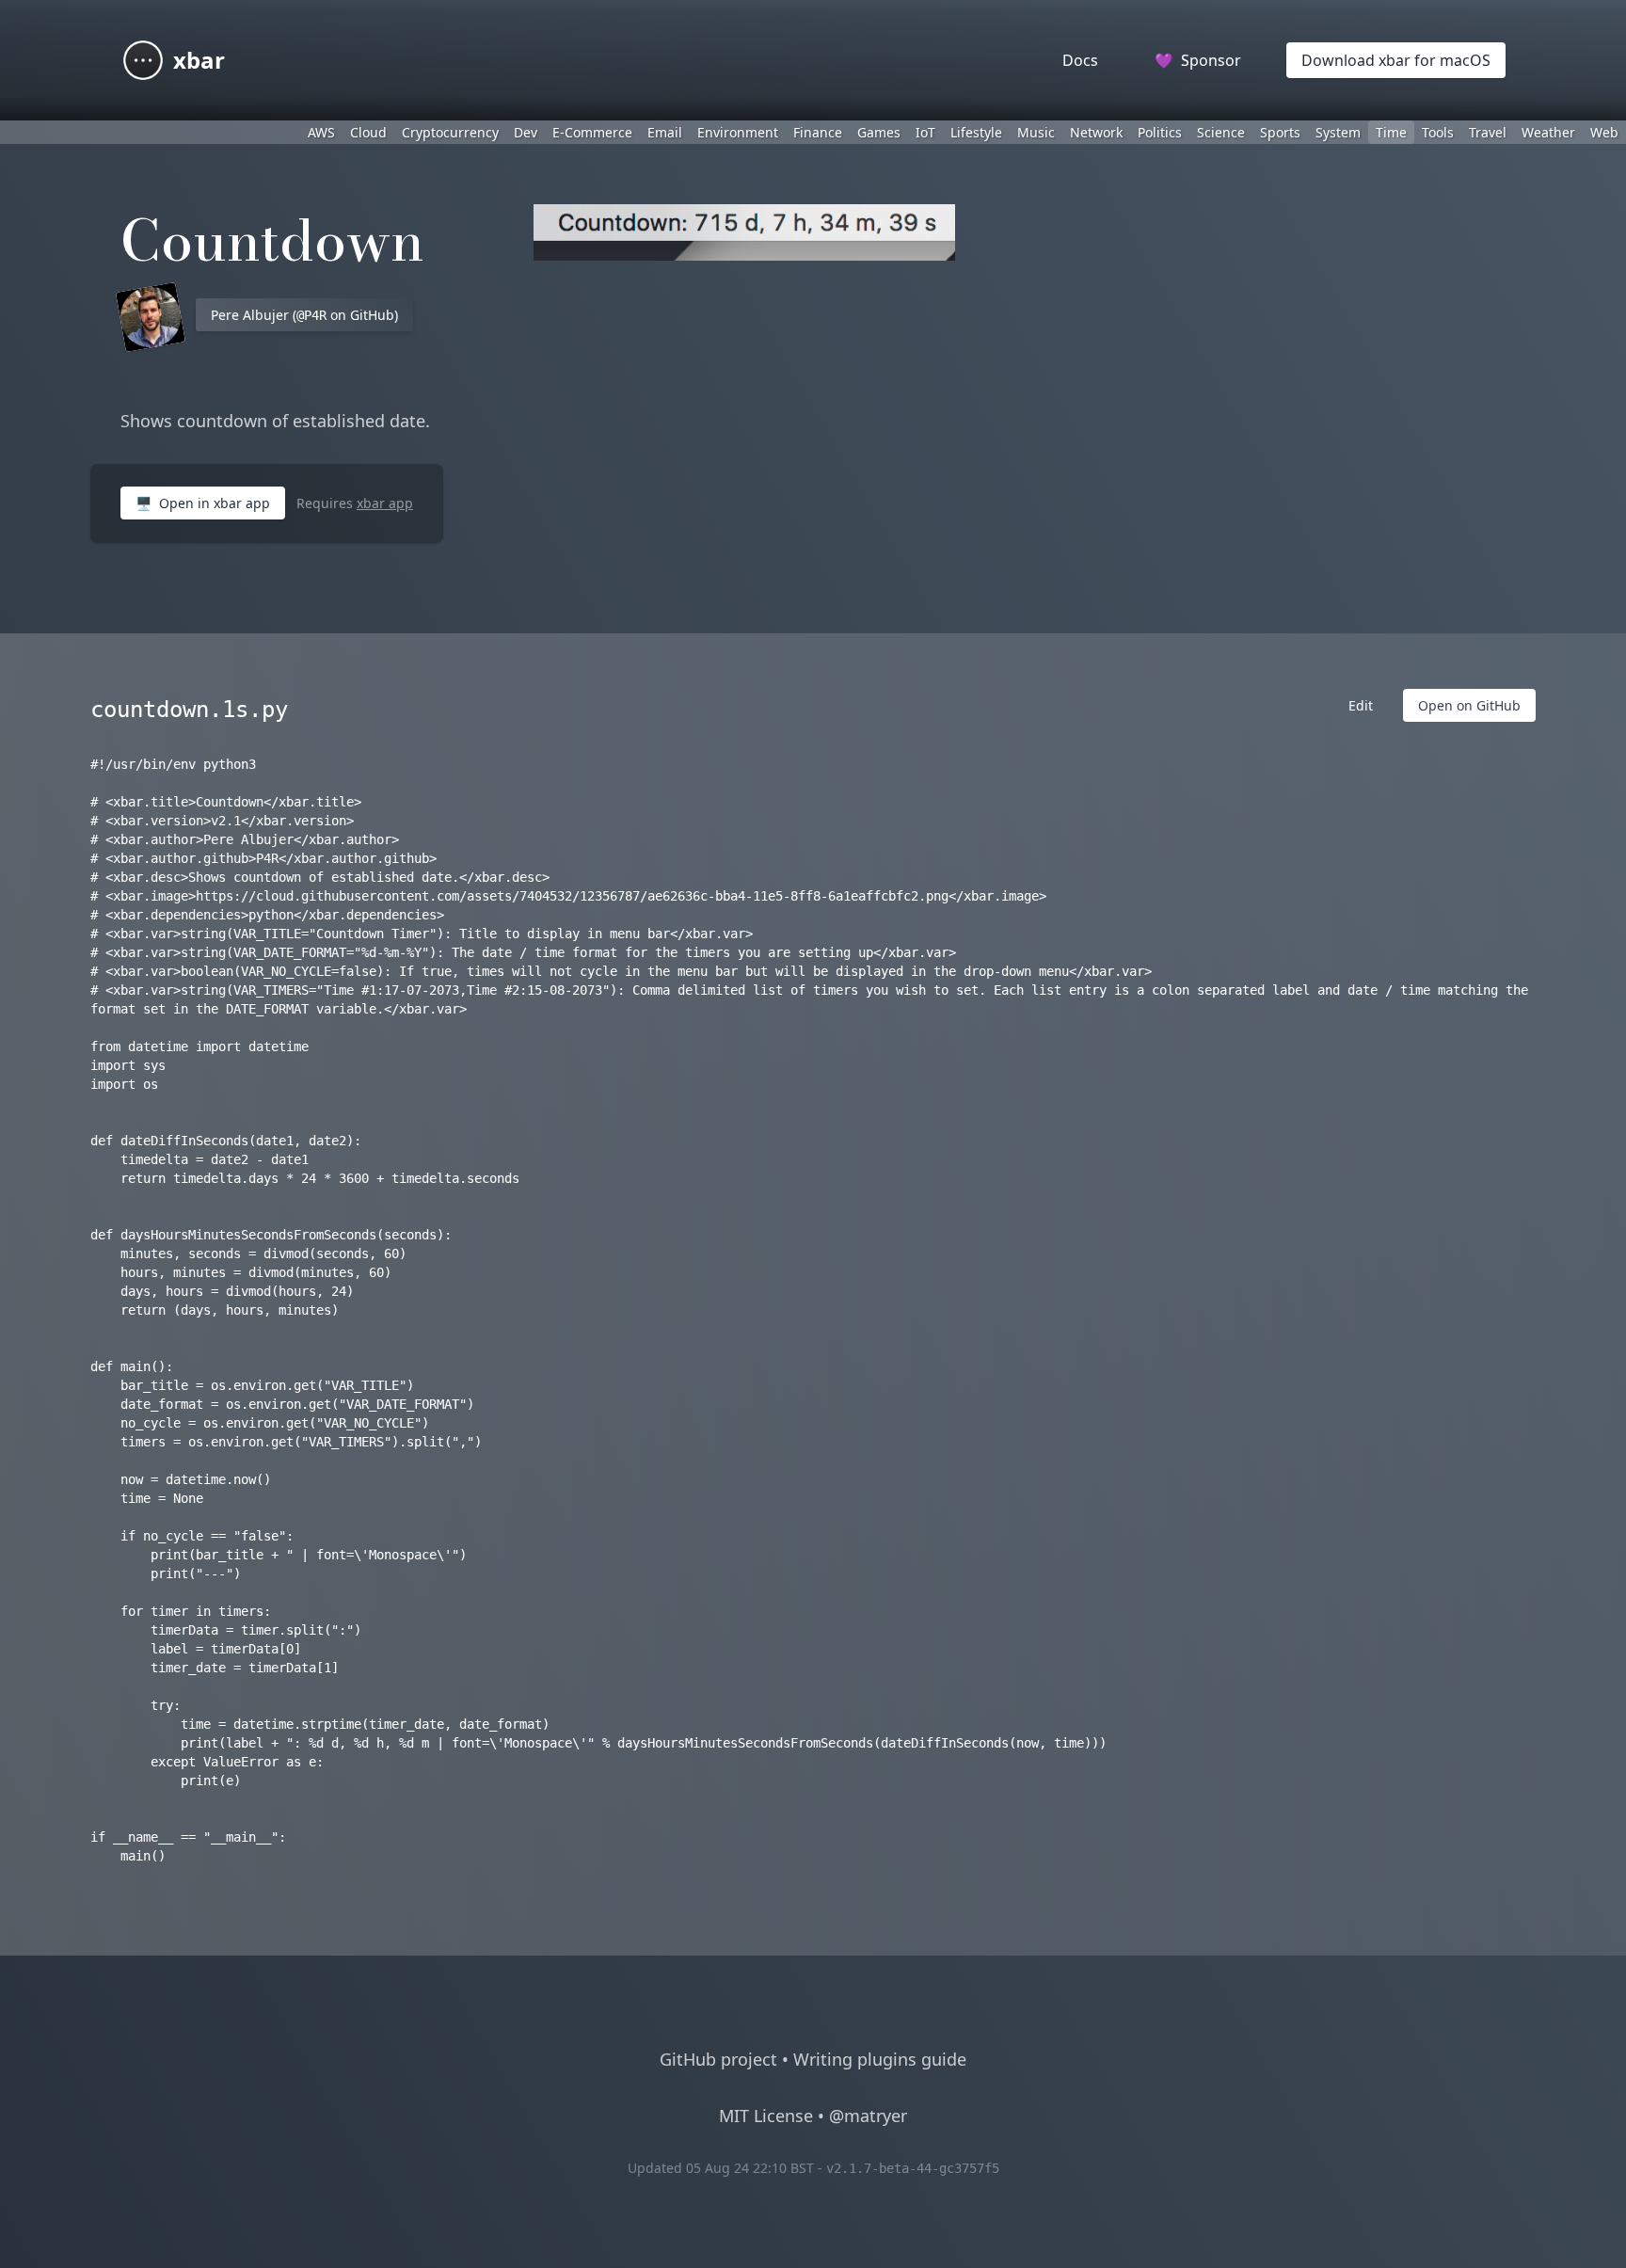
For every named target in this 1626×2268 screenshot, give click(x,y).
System (1338, 132)
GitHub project (718, 2059)
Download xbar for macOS (1396, 60)
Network (1096, 132)
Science (1221, 132)
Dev (526, 132)
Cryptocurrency (450, 132)
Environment (738, 132)
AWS (321, 132)
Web (1604, 132)
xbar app (385, 503)
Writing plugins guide (880, 2059)
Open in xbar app (203, 503)
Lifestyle (976, 132)
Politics (1160, 132)
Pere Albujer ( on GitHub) (304, 315)
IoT (925, 132)
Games (879, 132)
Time (1391, 132)
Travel (1488, 132)
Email (665, 132)
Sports (1280, 132)
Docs (1080, 60)
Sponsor (1198, 60)
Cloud (368, 132)
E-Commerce (592, 132)
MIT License (766, 2116)
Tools (1438, 132)
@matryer (868, 2116)
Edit (1361, 705)
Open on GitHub (1469, 705)
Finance (818, 132)
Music (1036, 132)
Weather (1548, 132)
